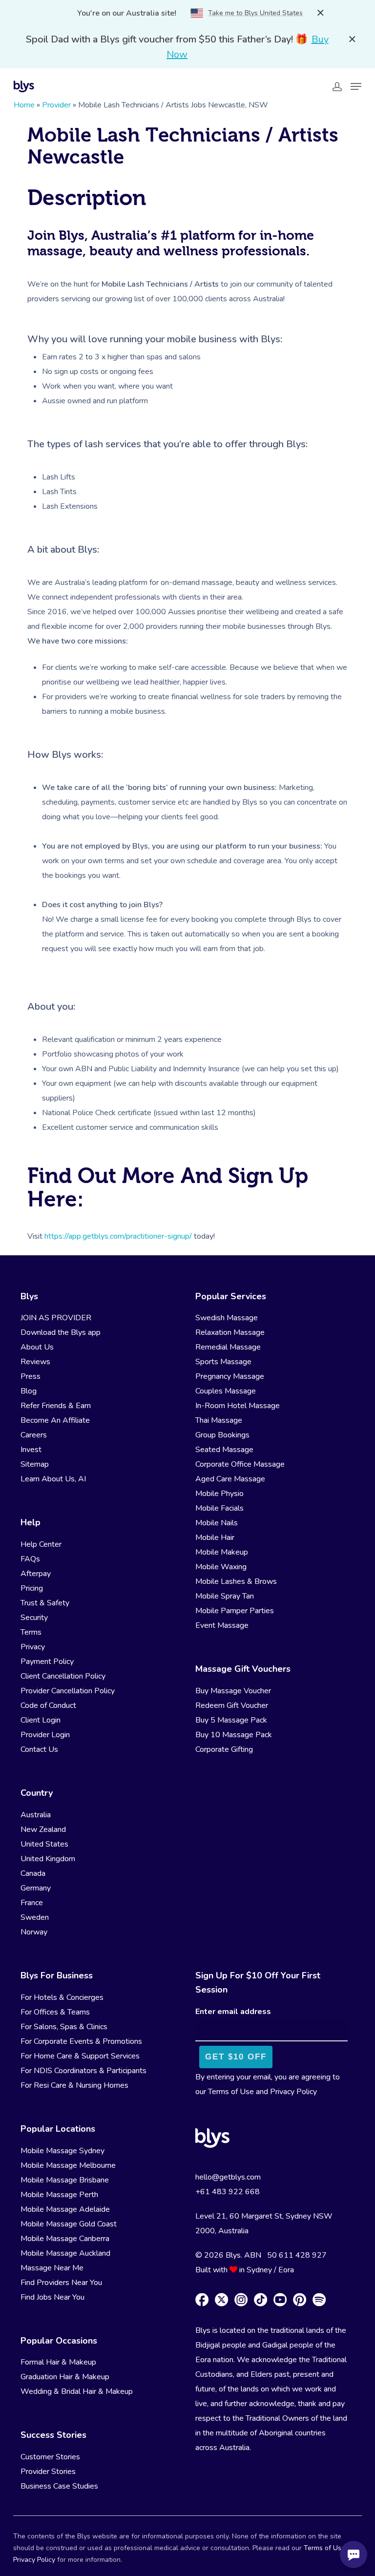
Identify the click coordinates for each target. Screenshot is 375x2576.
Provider (56, 105)
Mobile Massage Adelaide (65, 2209)
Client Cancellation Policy (63, 1676)
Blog (29, 1391)
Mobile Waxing (221, 1567)
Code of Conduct (48, 1705)
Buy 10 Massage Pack (234, 1735)
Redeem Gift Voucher (232, 1705)
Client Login (41, 1720)
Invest (31, 1450)
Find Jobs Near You (52, 2297)
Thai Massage (219, 1420)
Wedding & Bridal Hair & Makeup (77, 2391)
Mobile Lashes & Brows (236, 1581)
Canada (33, 1873)
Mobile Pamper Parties (235, 1611)
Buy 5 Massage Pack (231, 1720)
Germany (36, 1888)
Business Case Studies (59, 2486)
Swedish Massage (227, 1318)
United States (44, 1844)
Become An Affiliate (55, 1420)
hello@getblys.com (228, 2177)
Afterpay (36, 1574)
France (32, 1903)
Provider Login (45, 1735)
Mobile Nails (217, 1523)
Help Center (41, 1544)
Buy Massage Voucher (233, 1691)
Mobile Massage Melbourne (68, 2165)
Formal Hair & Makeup (58, 2362)
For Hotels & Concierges (62, 1997)
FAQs (30, 1559)
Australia (36, 1815)
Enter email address (233, 2012)
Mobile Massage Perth (59, 2195)
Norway (34, 1932)
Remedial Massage (228, 1347)
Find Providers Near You (61, 2283)
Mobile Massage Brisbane (65, 2180)
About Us (37, 1347)
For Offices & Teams (55, 2012)
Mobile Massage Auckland (65, 2253)
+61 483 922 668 (228, 2192)
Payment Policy (47, 1662)
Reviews (35, 1362)
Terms (31, 1632)
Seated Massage (224, 1450)
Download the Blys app (61, 1332)
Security (34, 1618)
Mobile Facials (219, 1508)
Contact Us (39, 1749)
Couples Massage (226, 1391)
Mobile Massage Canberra (65, 2239)
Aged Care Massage (230, 1479)
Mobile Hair (215, 1537)
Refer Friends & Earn (56, 1406)
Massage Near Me (52, 2268)
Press (31, 1376)
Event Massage (222, 1625)
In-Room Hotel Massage (238, 1406)
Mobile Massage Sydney (62, 2151)
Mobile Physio (219, 1494)
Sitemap (35, 1464)
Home (24, 105)
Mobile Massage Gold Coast (69, 2224)
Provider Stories (48, 2472)
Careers (34, 1435)
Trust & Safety (45, 1603)
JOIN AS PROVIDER (56, 1318)
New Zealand (43, 1829)
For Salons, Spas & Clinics (64, 2027)
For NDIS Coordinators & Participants (83, 2071)
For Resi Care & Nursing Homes (74, 2085)
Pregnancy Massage (230, 1376)
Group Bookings (222, 1435)
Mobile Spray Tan (225, 1596)
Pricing (32, 1588)
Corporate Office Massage (240, 1464)
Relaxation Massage (230, 1332)
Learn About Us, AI (53, 1479)
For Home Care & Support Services (80, 2056)
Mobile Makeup (222, 1552)
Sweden (35, 1917)
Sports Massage (223, 1362)
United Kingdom (48, 1859)
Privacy (33, 1647)
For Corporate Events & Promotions (81, 2041)
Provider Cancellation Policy (68, 1691)
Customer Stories (50, 2457)
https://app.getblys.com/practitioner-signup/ (118, 1236)
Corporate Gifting (224, 1749)
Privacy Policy (293, 2092)
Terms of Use (231, 2092)
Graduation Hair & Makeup (65, 2377)
